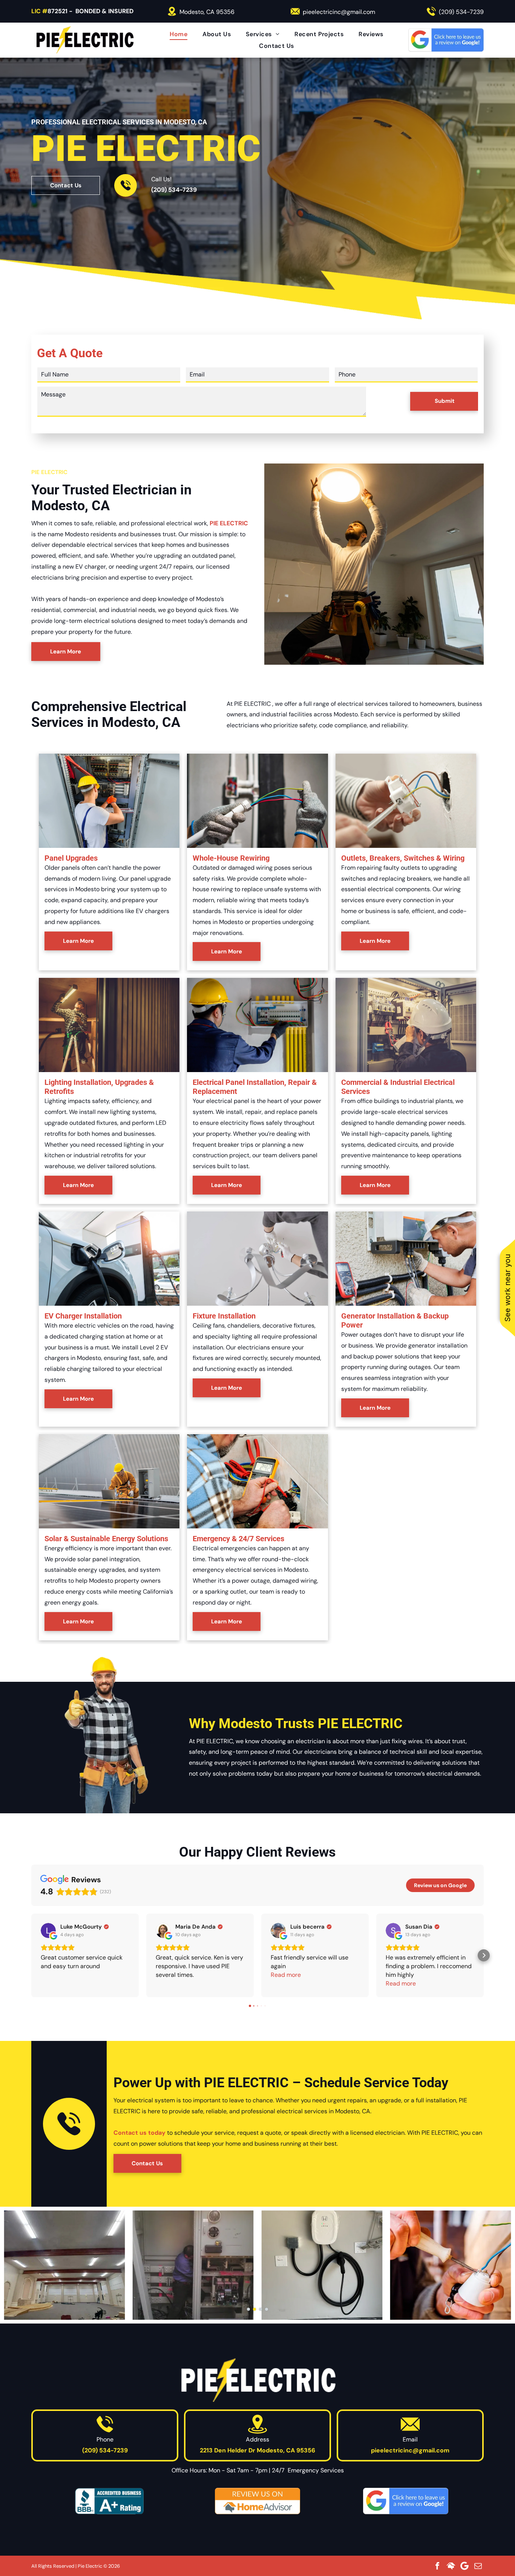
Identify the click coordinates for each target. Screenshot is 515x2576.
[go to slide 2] (254, 2309)
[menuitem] (179, 34)
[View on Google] (48, 1930)
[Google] (464, 2566)
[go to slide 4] (267, 2309)
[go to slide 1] (248, 2309)
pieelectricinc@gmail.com (339, 12)
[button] (31, 1955)
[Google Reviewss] (406, 2501)
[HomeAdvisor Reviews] (257, 2501)
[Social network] (451, 2566)
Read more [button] (286, 1975)
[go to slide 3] (261, 2309)
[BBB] (109, 2501)
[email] (478, 2566)
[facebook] (437, 2566)
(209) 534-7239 (461, 12)
